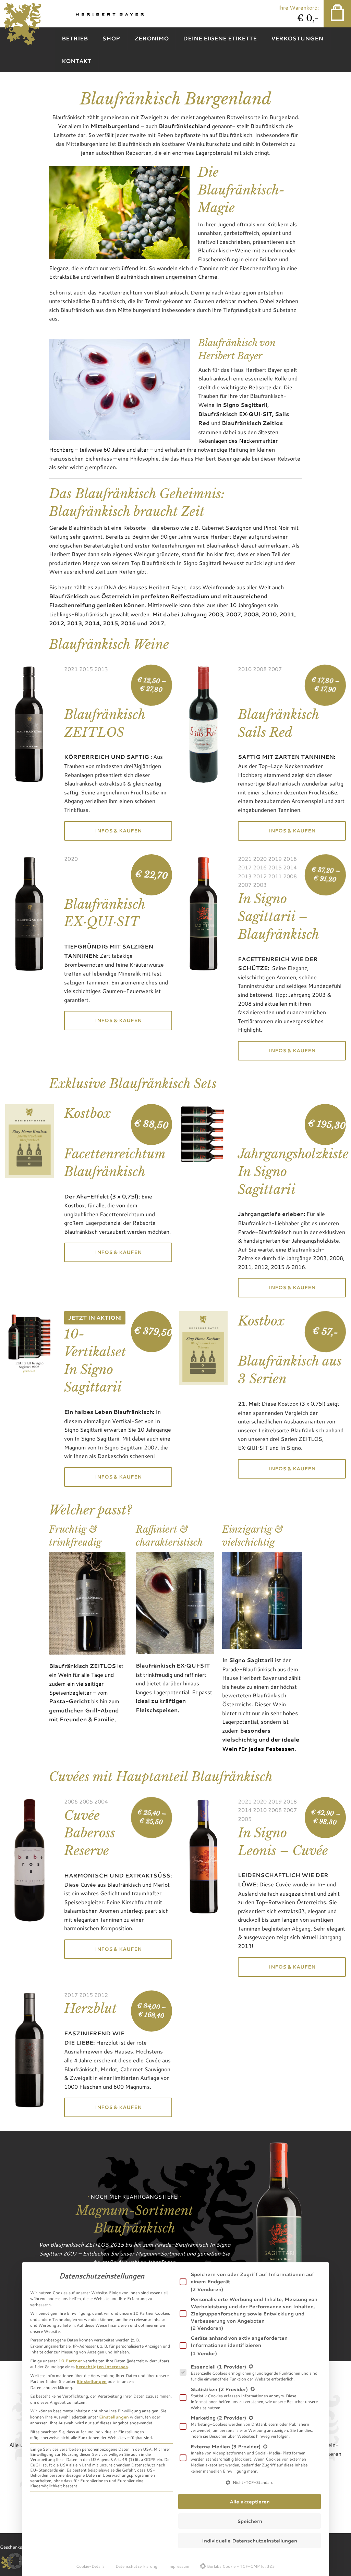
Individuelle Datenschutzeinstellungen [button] (250, 2541)
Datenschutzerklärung (136, 2566)
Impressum (179, 2566)
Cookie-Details (90, 2566)
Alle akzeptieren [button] (250, 2502)
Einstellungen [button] (92, 2381)
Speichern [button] (250, 2521)
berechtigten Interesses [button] (102, 2366)
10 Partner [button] (70, 2361)
